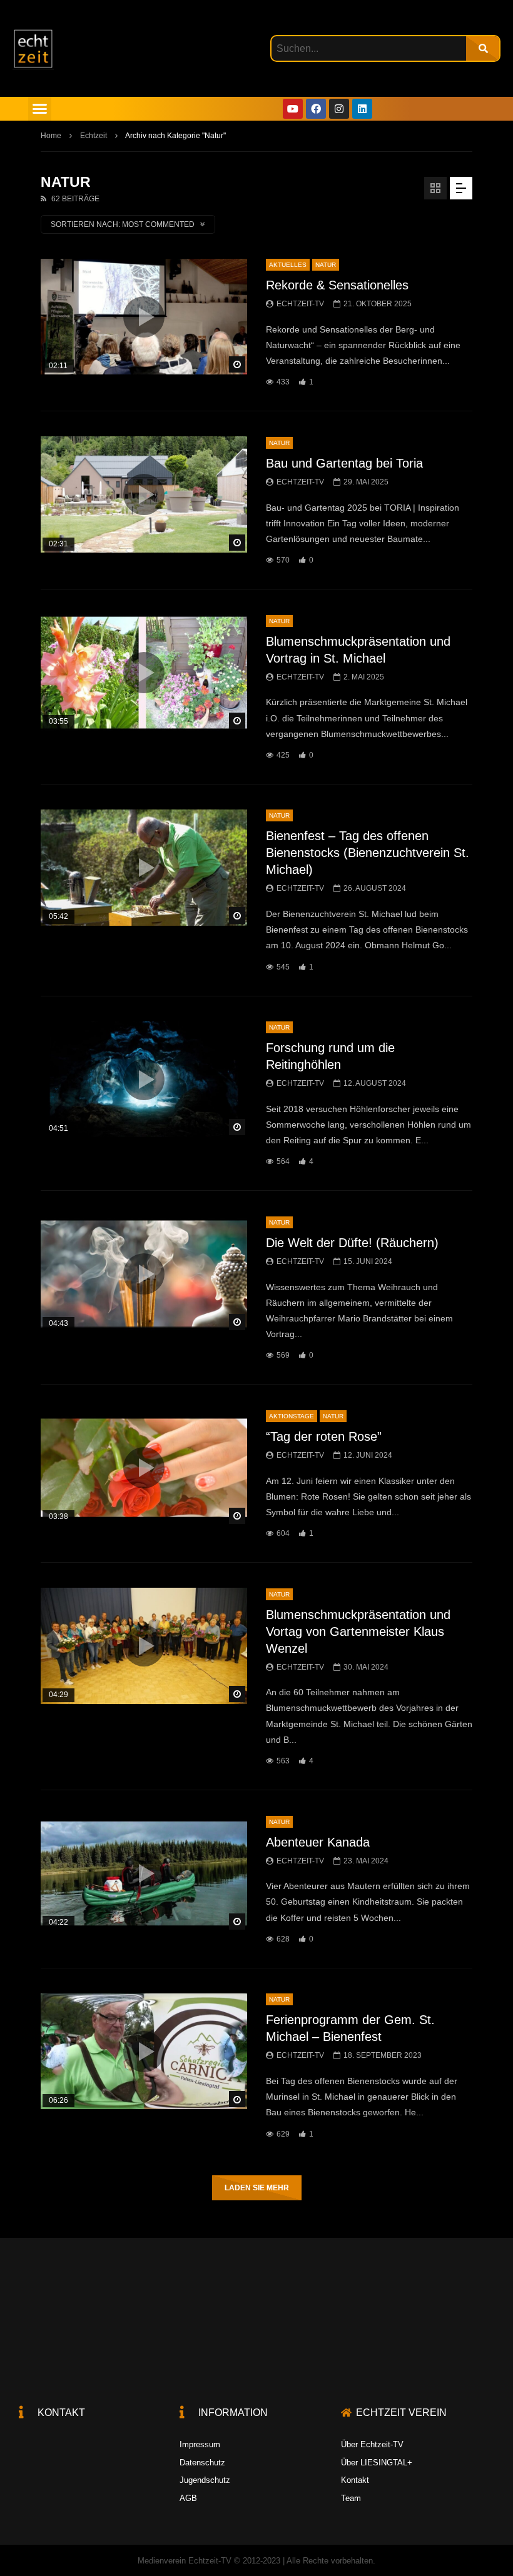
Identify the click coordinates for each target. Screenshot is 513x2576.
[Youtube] (293, 109)
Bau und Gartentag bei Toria (344, 463)
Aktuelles (288, 265)
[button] (40, 109)
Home (51, 136)
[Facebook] (316, 109)
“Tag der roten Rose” (324, 1436)
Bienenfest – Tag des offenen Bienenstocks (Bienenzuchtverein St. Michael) (368, 853)
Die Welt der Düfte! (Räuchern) (352, 1243)
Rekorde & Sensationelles (337, 285)
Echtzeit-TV (300, 304)
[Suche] (483, 48)
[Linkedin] (362, 109)
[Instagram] (339, 109)
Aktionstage (292, 1416)
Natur (326, 265)
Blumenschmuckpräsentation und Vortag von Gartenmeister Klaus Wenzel (358, 1631)
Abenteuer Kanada (318, 1842)
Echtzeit (94, 136)
